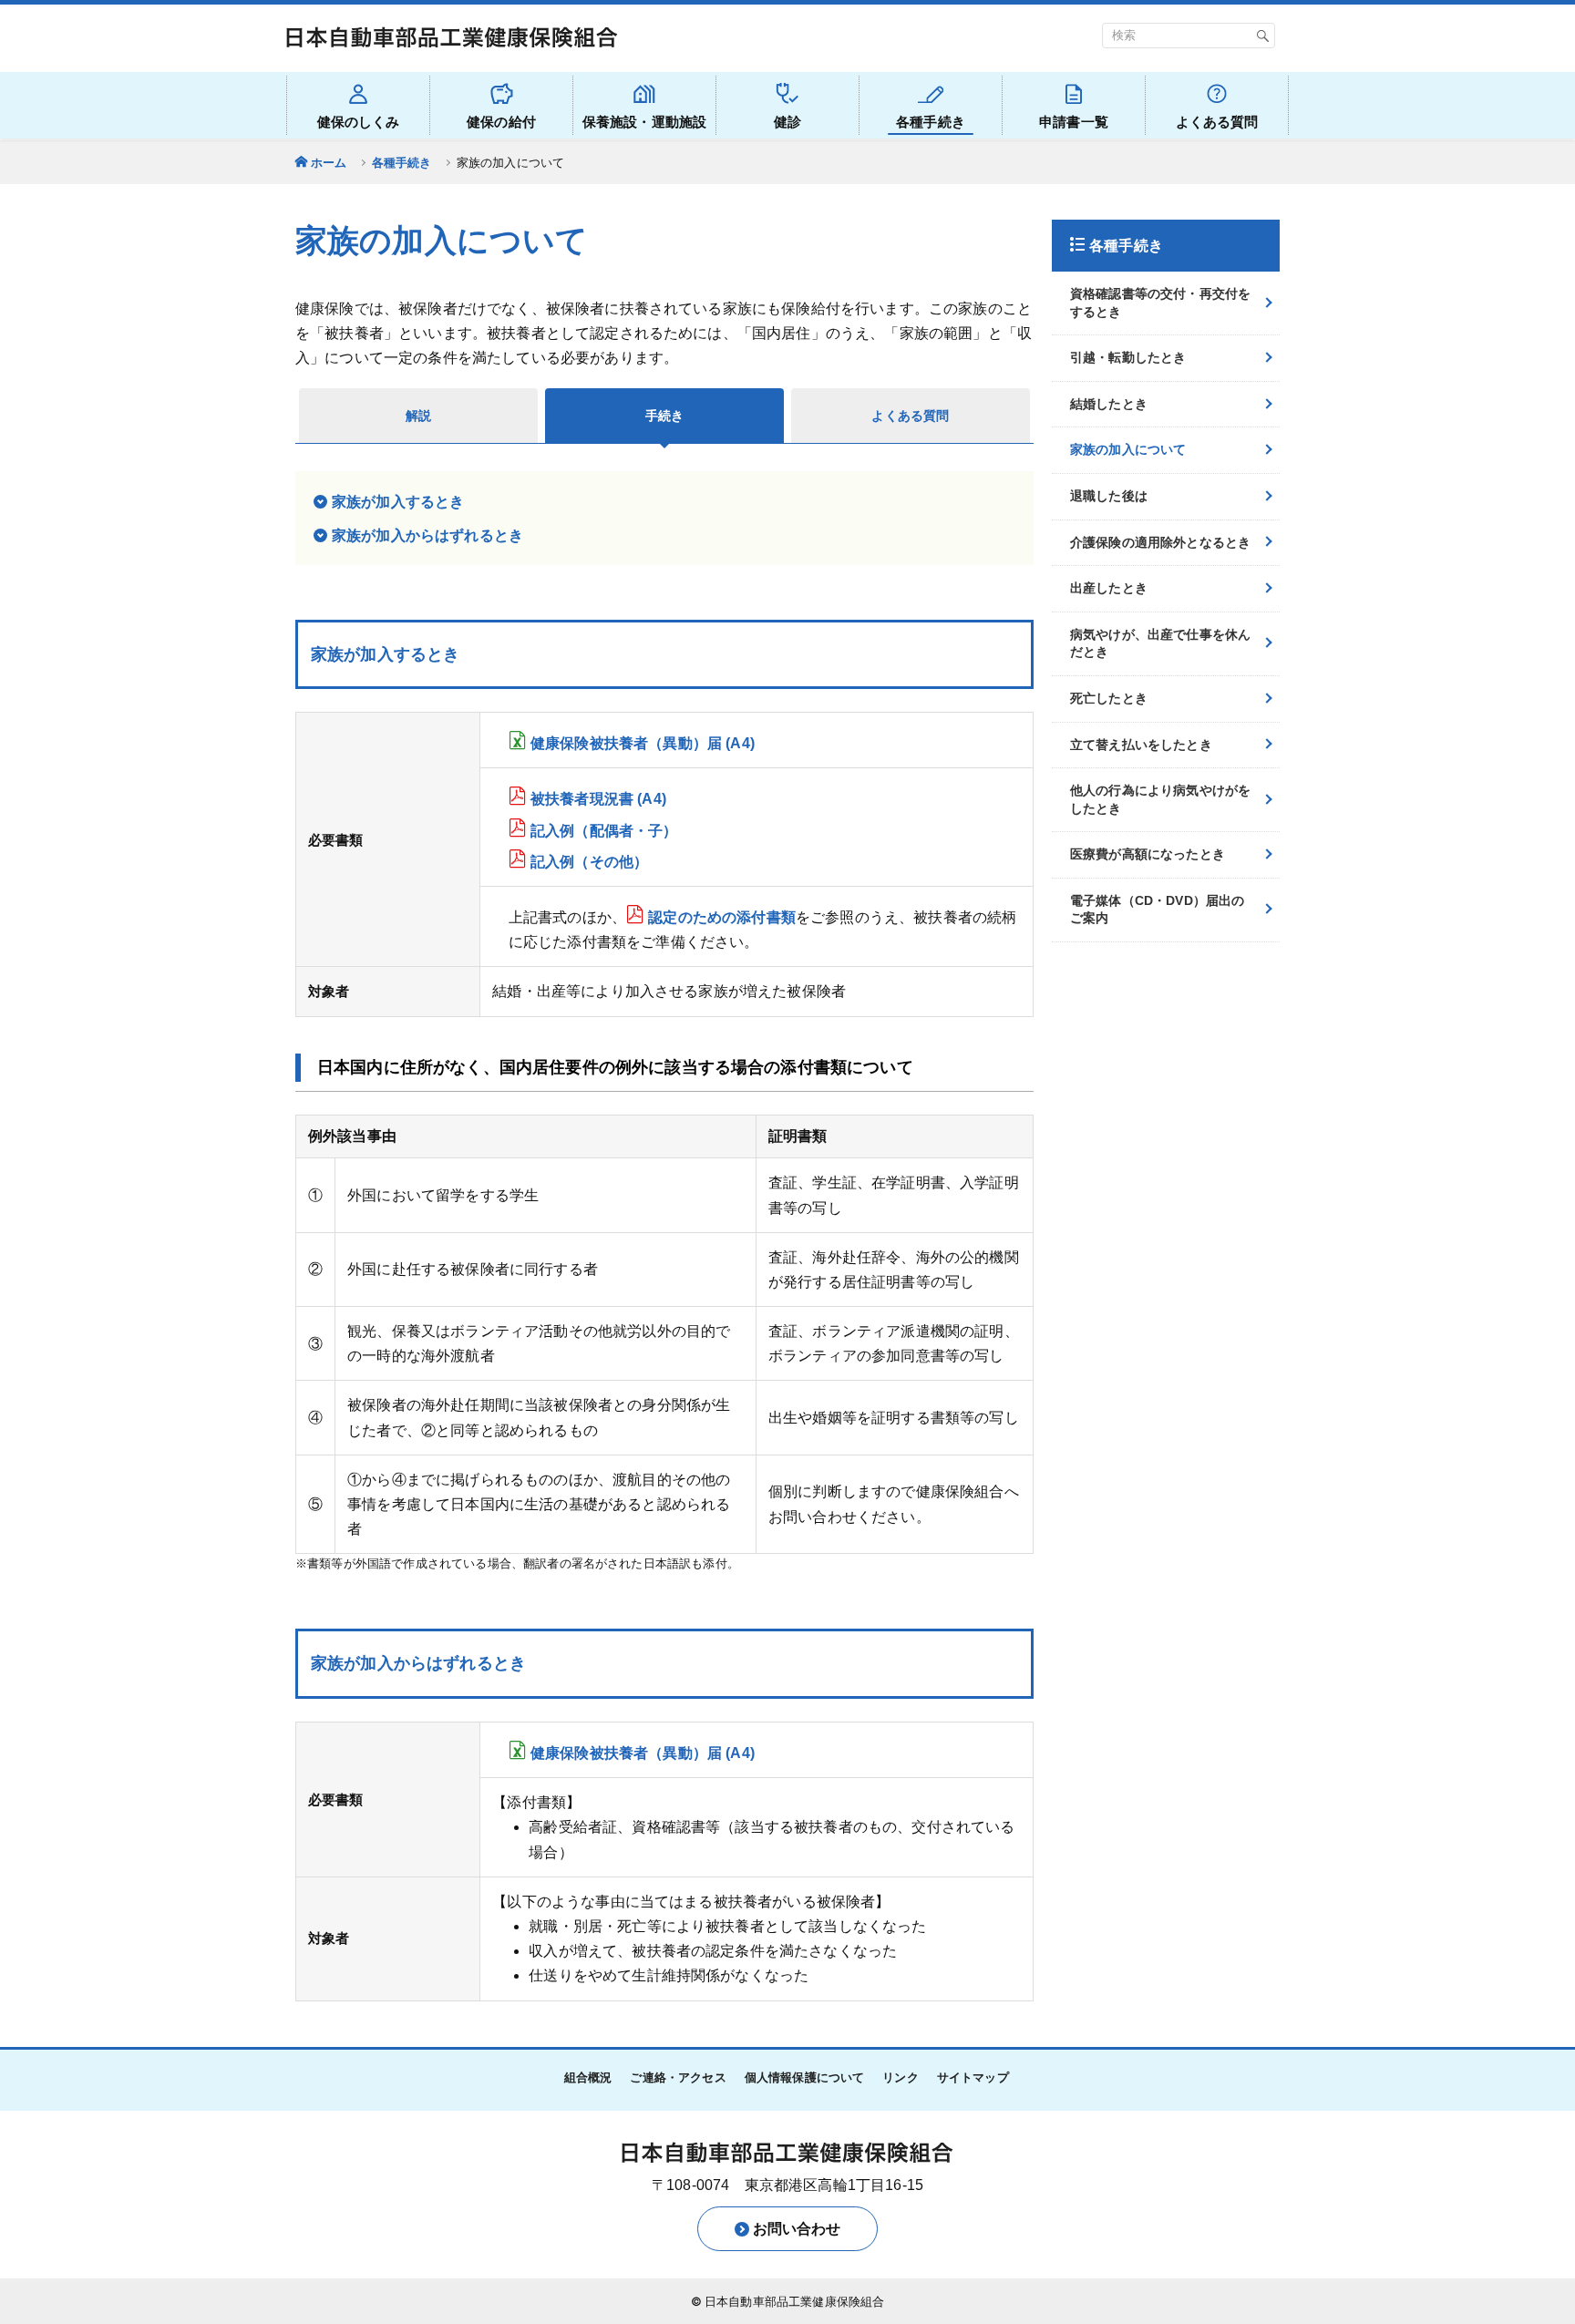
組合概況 (588, 2077)
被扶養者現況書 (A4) (598, 799)
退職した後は (1109, 496)
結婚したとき (1109, 404)
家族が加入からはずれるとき (427, 535)
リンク (900, 2077)
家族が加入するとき (398, 502)
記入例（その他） (589, 862)
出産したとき (1109, 588)
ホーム (329, 163)
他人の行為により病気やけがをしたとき (1160, 799)
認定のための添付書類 (722, 917)
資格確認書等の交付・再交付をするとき (1160, 303)
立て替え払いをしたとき (1141, 745)
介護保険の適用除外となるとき (1160, 542)
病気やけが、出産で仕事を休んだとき (1160, 643)
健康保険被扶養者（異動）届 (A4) (643, 743)
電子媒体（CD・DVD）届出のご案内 (1157, 910)
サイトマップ (973, 2077)
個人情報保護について (805, 2077)
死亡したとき (1109, 698)
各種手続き (402, 163)
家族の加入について (1128, 449)
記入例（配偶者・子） (604, 831)
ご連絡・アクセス (678, 2077)
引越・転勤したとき (1128, 357)
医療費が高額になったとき (1148, 854)
